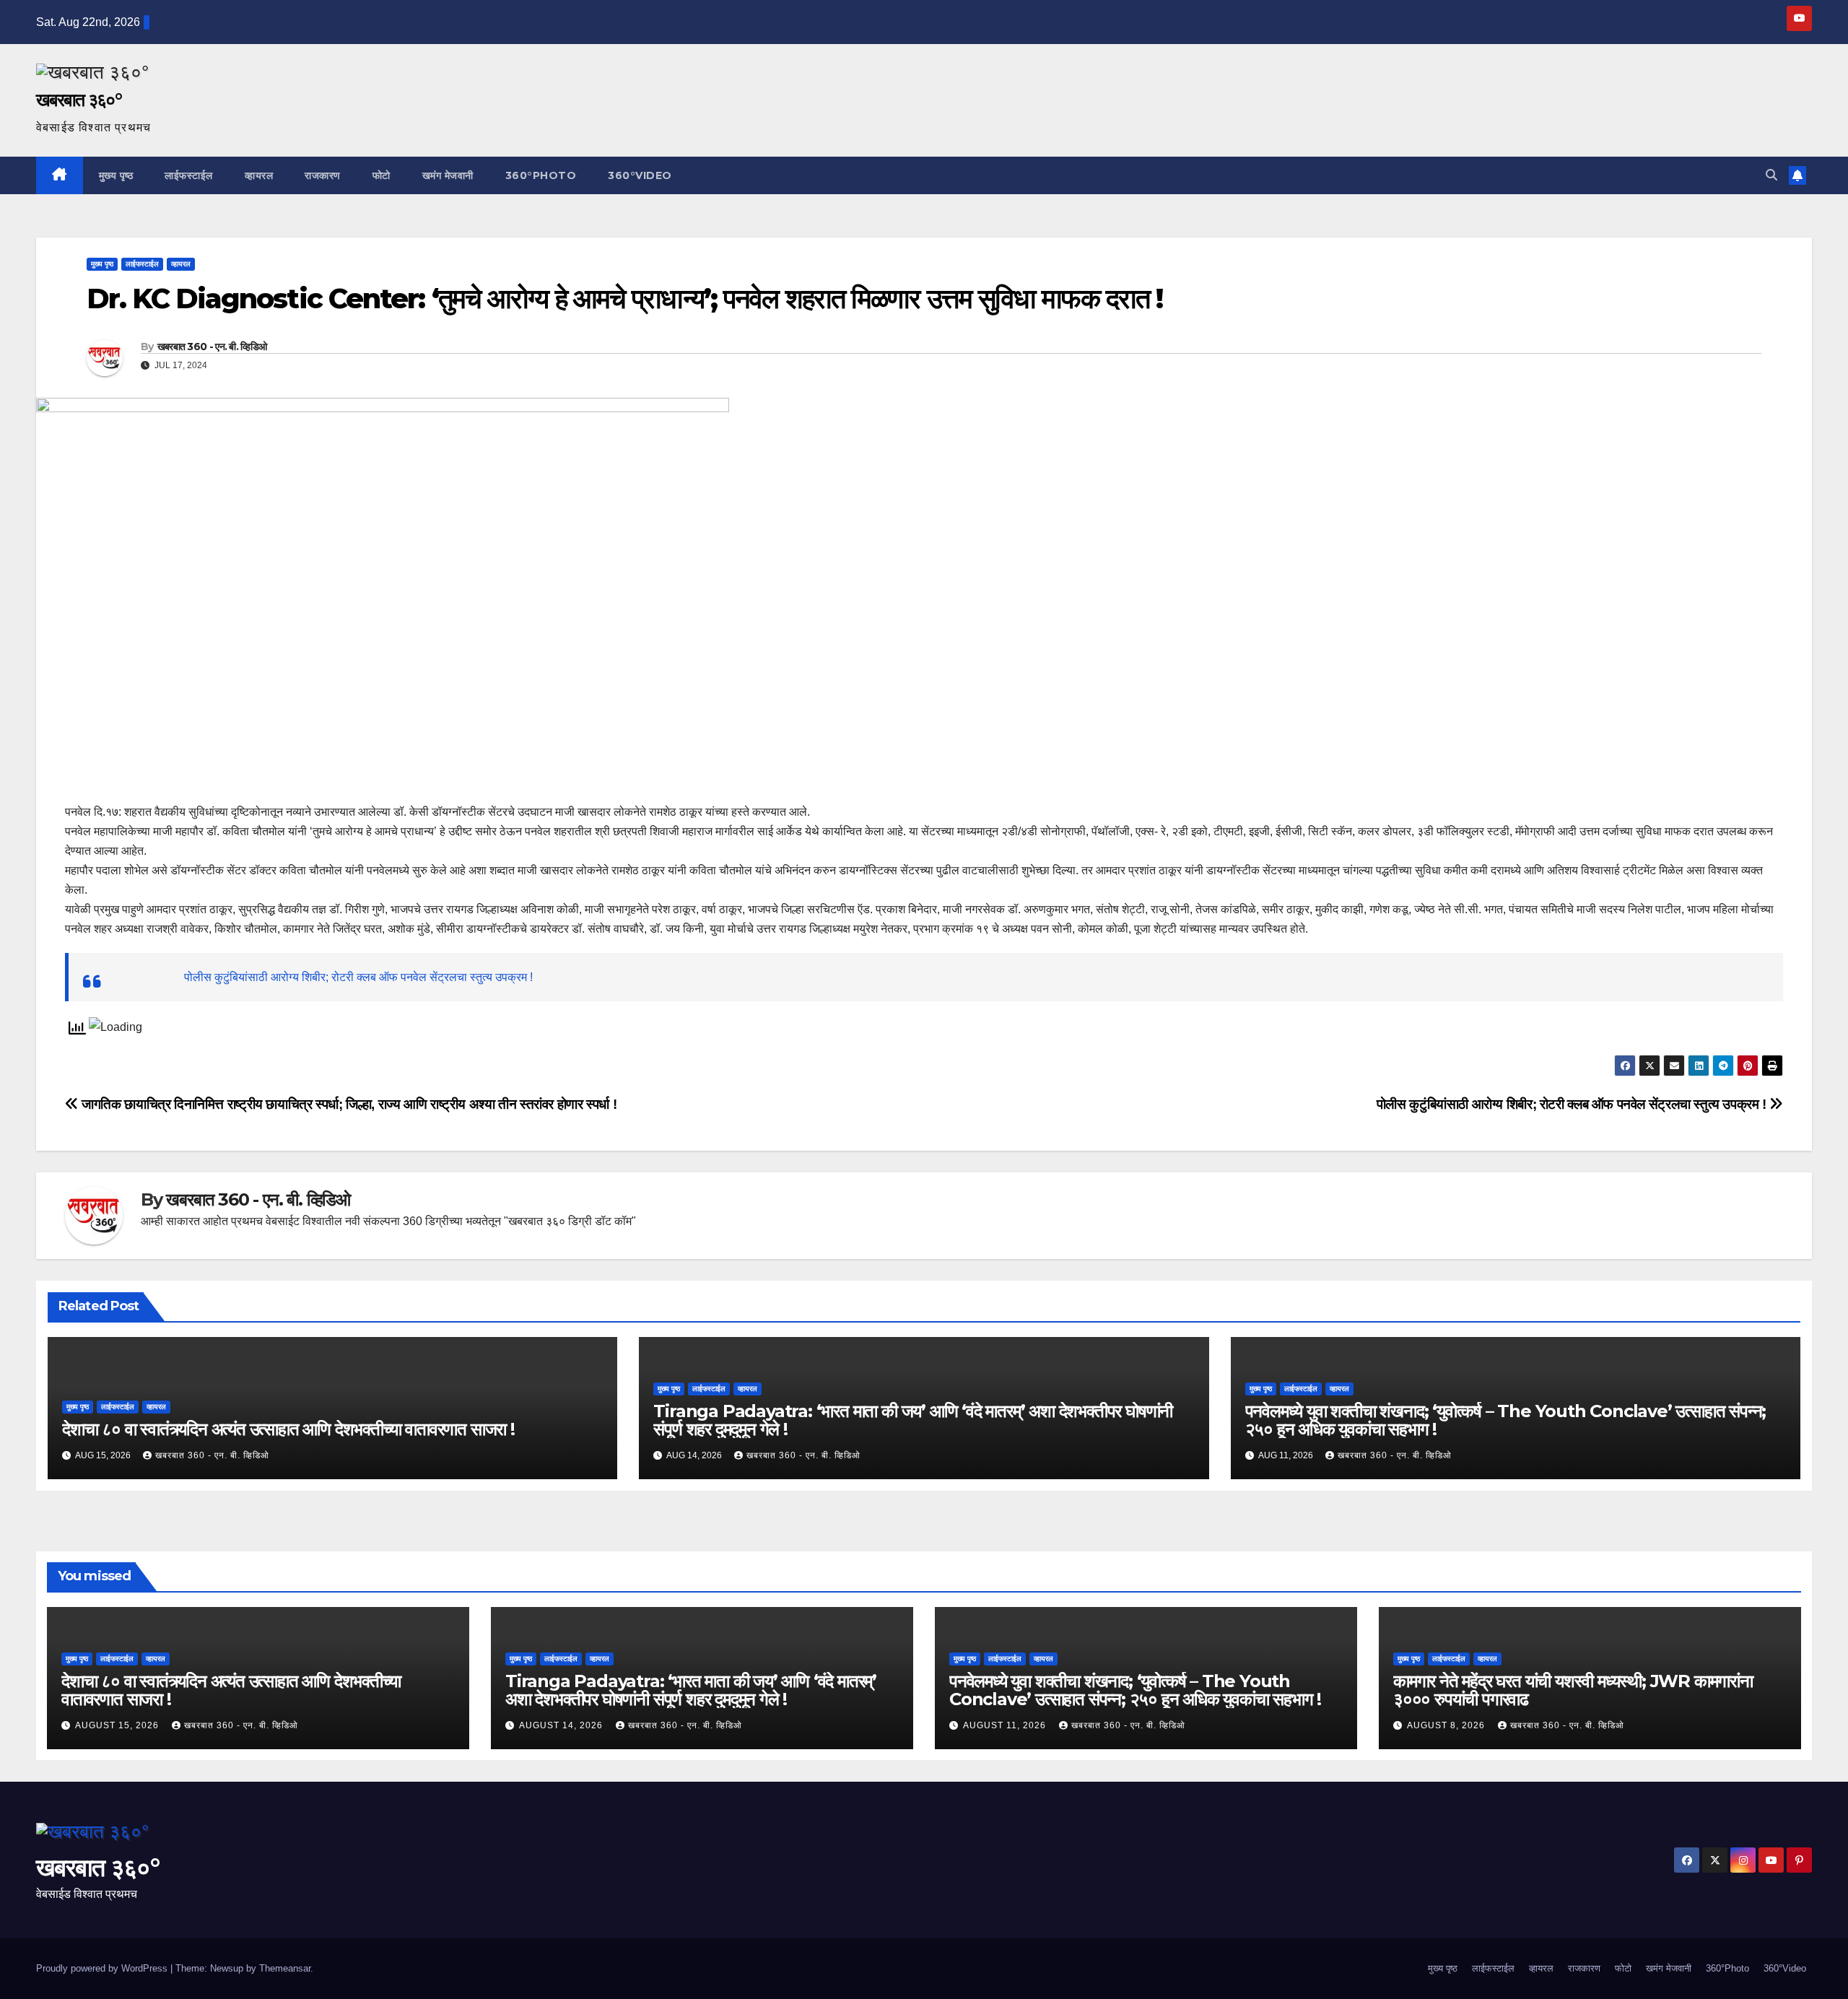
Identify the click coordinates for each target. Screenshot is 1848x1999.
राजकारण (323, 175)
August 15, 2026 (118, 1725)
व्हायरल (259, 175)
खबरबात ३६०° (79, 100)
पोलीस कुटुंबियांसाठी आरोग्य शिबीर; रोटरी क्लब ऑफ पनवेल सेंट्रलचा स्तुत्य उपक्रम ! (358, 977)
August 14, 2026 (562, 1725)
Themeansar (285, 1968)
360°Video (640, 175)
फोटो (382, 175)
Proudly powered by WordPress (103, 1968)
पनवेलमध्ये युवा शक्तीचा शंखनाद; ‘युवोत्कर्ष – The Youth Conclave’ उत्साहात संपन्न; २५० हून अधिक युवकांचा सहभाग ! (1506, 1420)
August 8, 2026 (1447, 1725)
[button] (1771, 175)
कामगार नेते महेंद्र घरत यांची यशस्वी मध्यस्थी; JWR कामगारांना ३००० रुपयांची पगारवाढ (1573, 1690)
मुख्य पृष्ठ (116, 175)
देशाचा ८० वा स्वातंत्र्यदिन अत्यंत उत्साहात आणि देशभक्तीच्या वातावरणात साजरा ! (288, 1429)
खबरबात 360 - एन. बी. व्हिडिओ (212, 347)
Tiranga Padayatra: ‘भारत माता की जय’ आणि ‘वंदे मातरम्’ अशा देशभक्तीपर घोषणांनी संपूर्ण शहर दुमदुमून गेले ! (913, 1420)
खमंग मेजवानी (448, 175)
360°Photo (541, 175)
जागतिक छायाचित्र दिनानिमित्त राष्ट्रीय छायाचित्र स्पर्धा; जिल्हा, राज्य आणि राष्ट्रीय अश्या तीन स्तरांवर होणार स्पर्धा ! (348, 1104)
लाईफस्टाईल (189, 175)
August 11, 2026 (1006, 1725)
